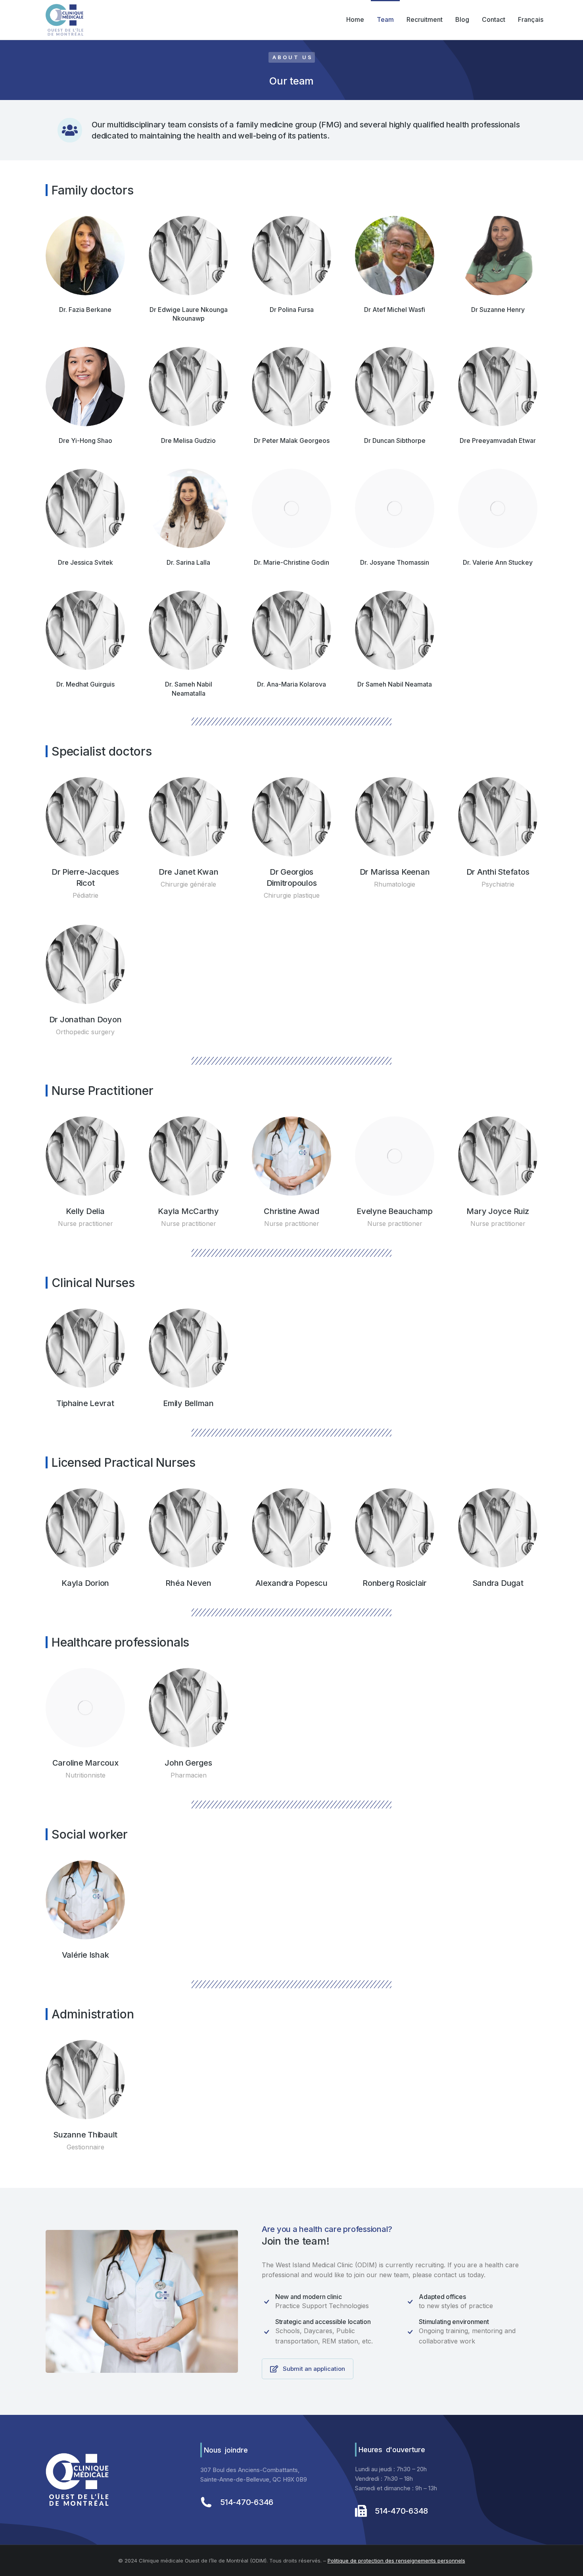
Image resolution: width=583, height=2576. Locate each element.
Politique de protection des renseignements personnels (396, 2561)
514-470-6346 (247, 2502)
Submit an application (314, 2369)
